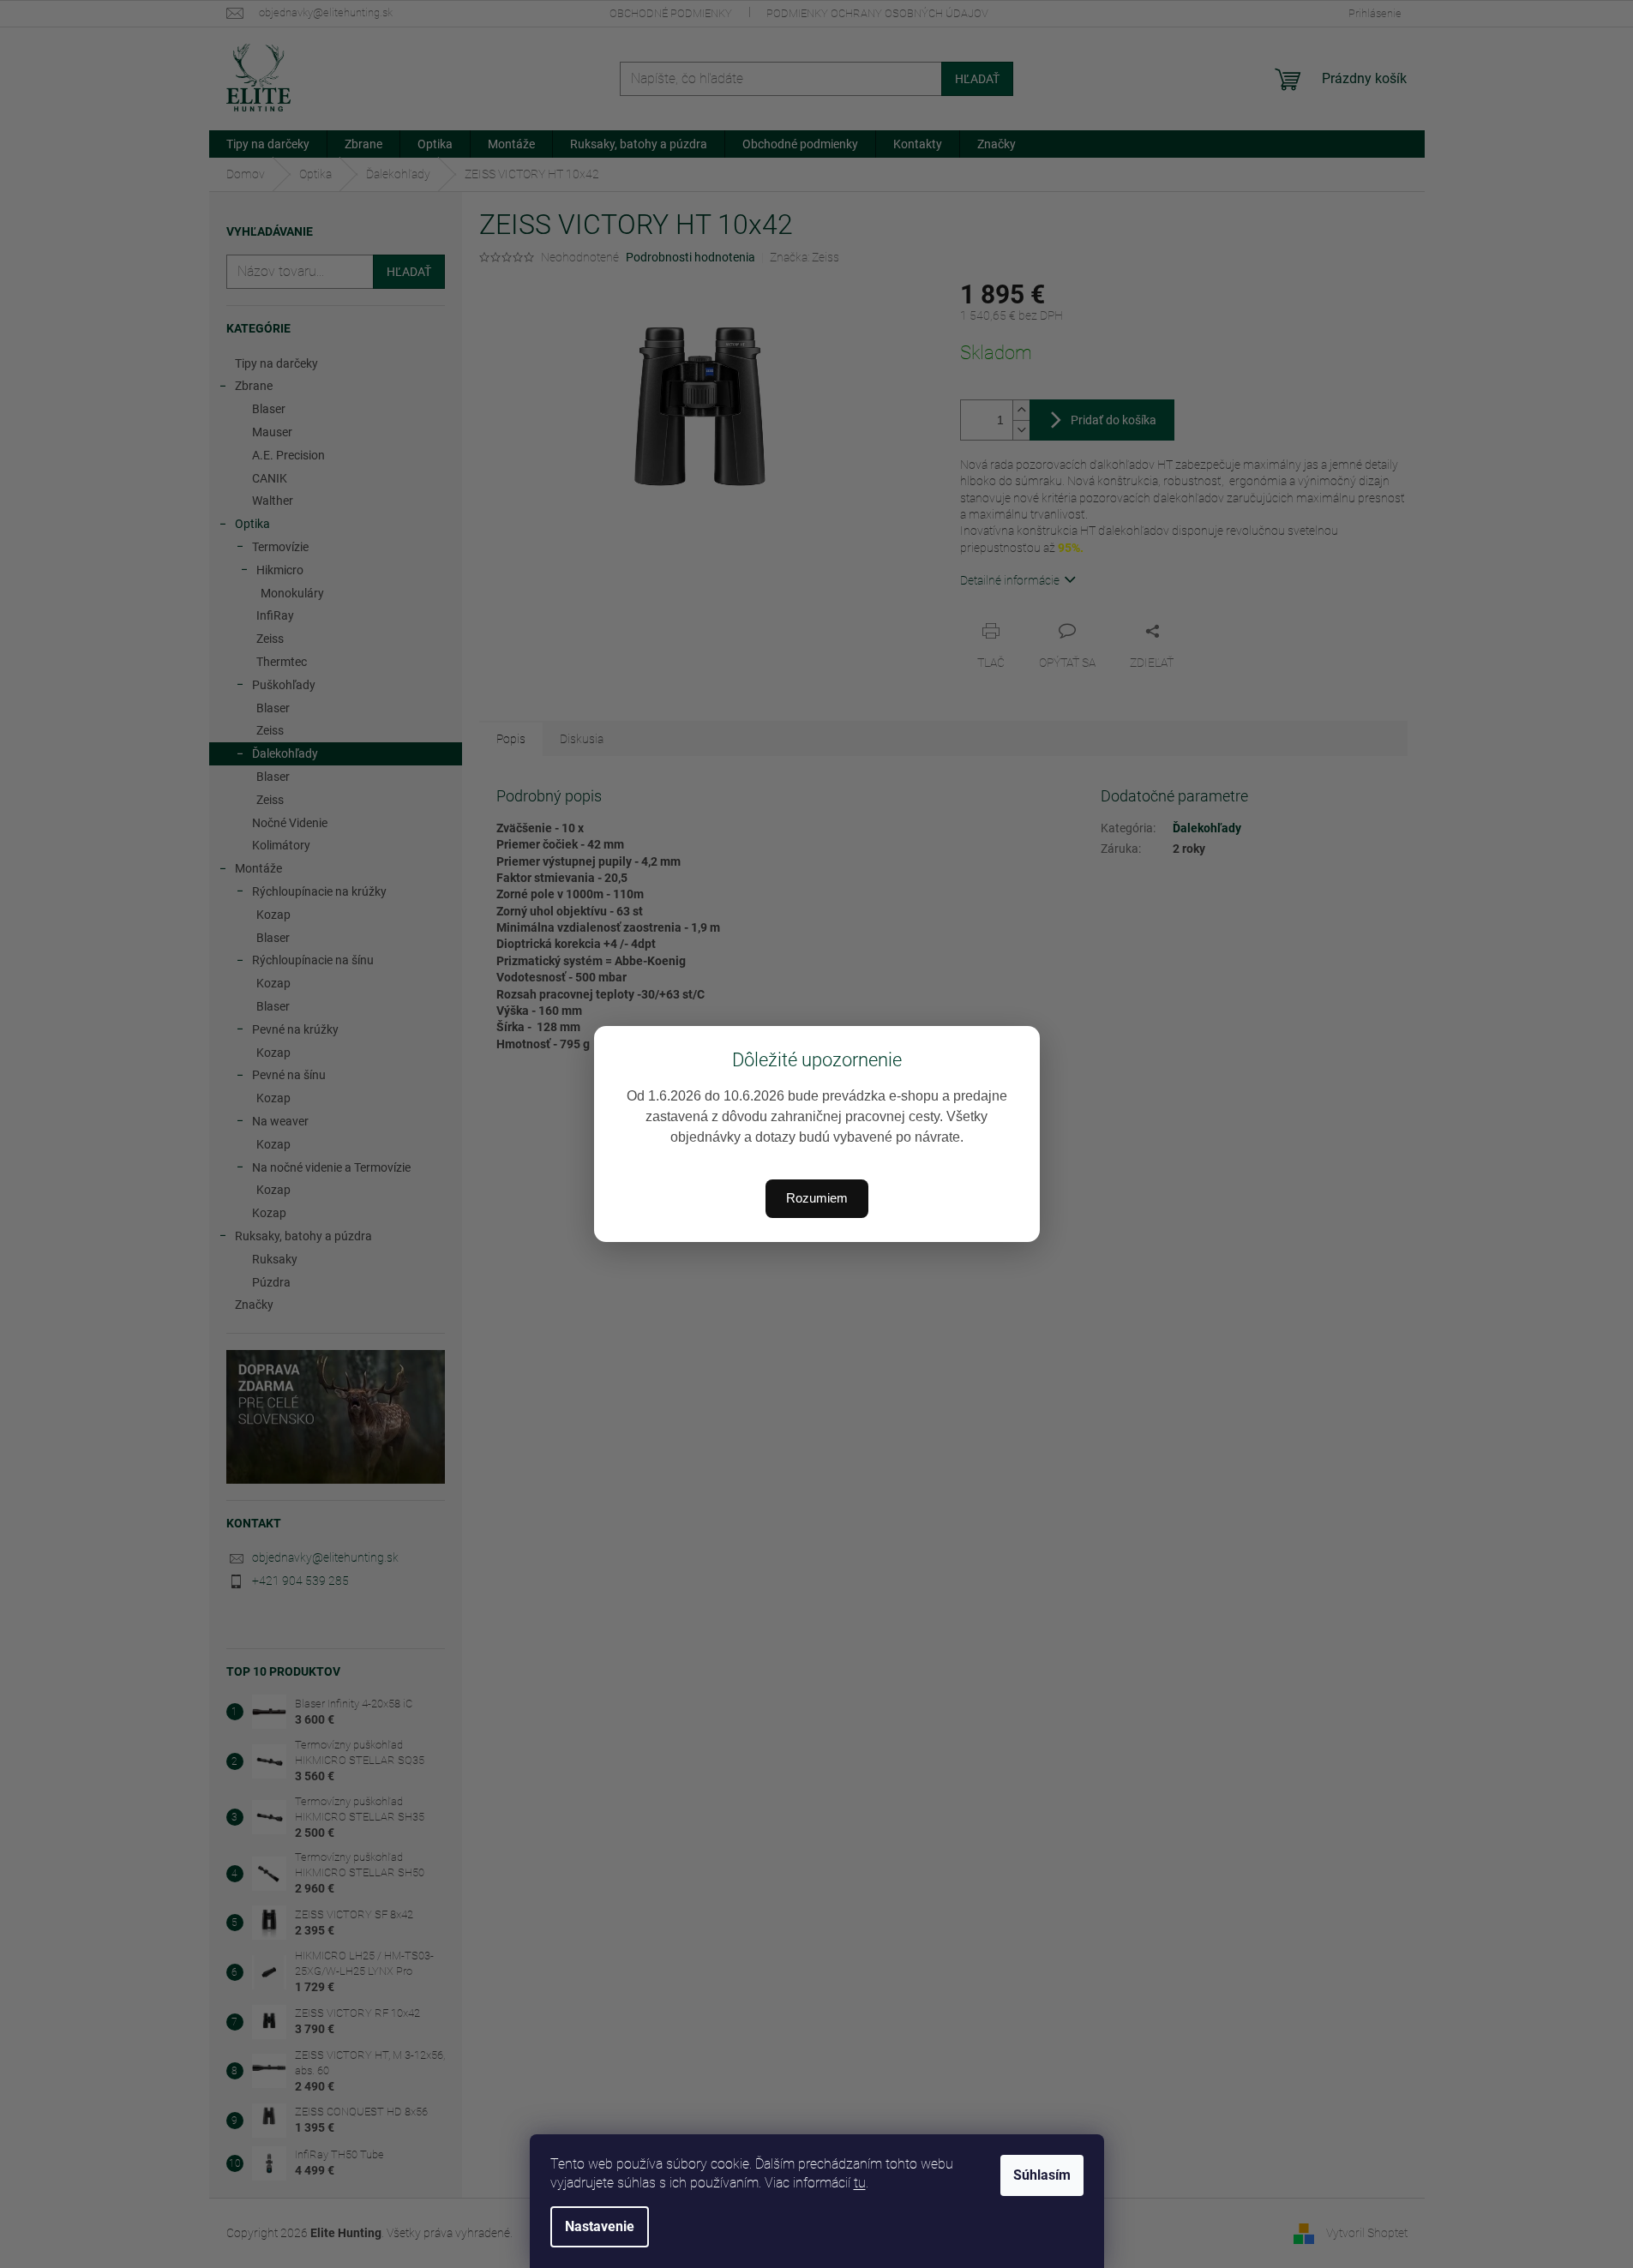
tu (860, 2183)
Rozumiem (817, 1198)
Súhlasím (1042, 2175)
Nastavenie (600, 2226)
